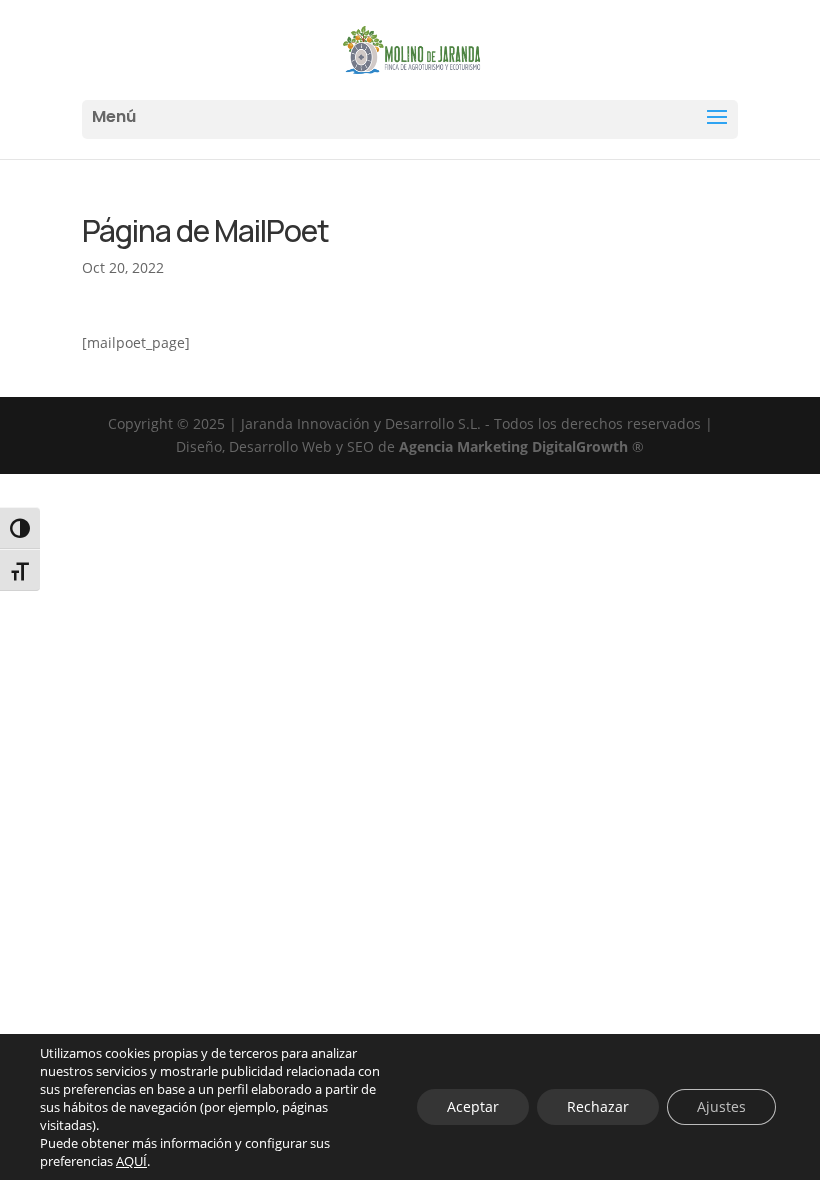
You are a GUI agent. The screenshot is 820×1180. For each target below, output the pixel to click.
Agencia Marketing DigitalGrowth (513, 446)
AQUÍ (131, 1161)
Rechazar (598, 1106)
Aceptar (473, 1106)
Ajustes (721, 1106)
